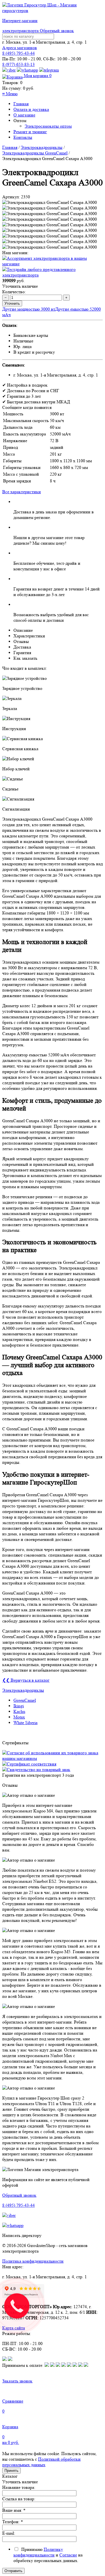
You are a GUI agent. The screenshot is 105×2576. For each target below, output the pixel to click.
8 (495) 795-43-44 (18, 2205)
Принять (11, 2471)
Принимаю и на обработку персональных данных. (48, 2555)
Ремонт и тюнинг (30, 132)
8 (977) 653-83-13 (18, 64)
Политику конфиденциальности (38, 2552)
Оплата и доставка (31, 109)
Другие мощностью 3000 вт (29, 309)
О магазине (24, 115)
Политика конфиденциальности (33, 2261)
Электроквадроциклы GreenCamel (35, 153)
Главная (21, 104)
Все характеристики (22, 492)
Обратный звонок (57, 31)
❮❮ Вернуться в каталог (26, 1680)
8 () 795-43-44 (18, 53)
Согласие (68, 2555)
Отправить (13, 2571)
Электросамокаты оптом (48, 126)
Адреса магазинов (20, 48)
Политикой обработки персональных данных (41, 2462)
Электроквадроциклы (42, 147)
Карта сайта (14, 2328)
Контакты (23, 137)
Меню (10, 94)
